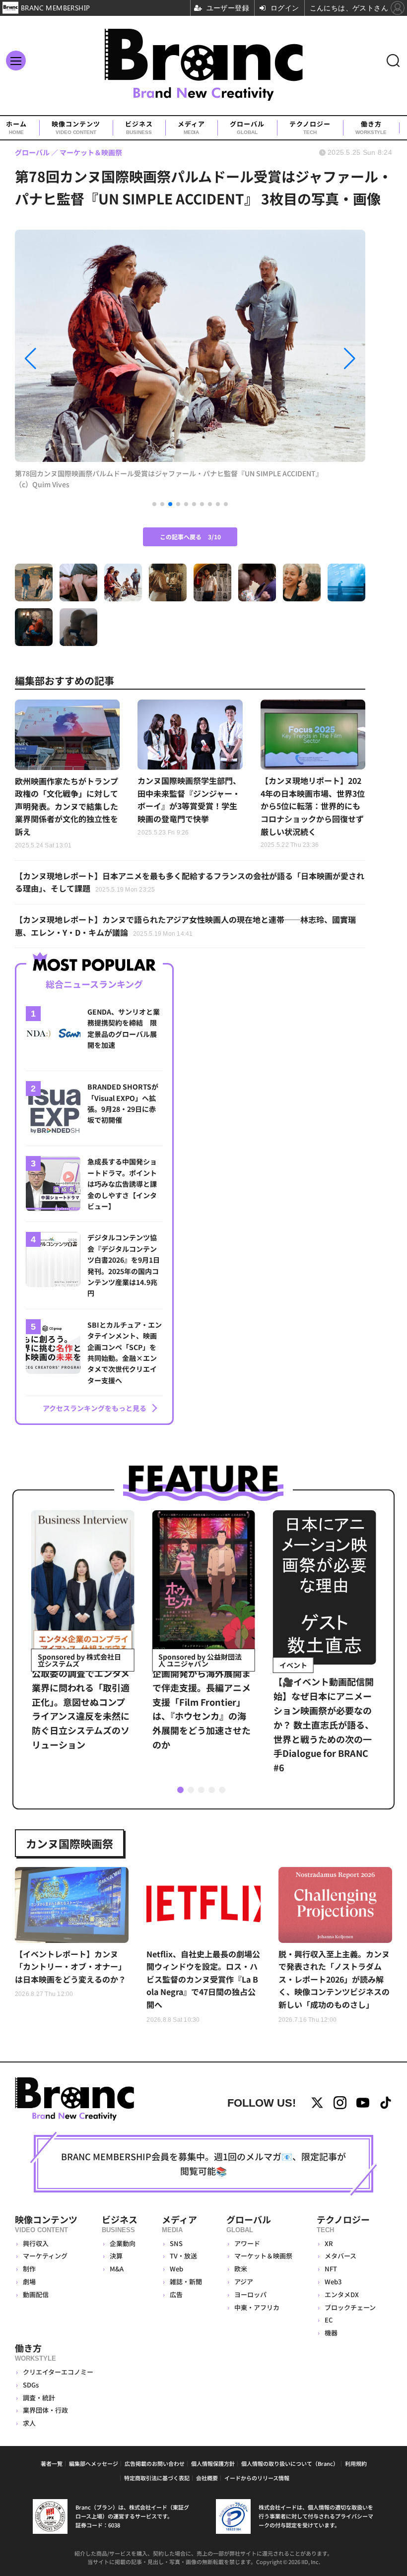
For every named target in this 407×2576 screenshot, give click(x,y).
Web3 (333, 2282)
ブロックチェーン (350, 2307)
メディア (191, 128)
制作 (29, 2269)
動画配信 (36, 2294)
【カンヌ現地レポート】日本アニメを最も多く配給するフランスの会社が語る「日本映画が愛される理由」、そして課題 (190, 882)
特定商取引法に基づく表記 (157, 2478)
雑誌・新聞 (186, 2282)
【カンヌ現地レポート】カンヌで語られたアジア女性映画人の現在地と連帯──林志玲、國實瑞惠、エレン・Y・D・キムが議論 (185, 926)
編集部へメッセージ (94, 2463)
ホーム (16, 128)
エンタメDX (342, 2294)
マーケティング (45, 2256)
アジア (244, 2282)
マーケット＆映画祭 (263, 2256)
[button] (68, 359)
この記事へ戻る (190, 537)
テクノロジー (310, 128)
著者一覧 (52, 2463)
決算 (116, 2256)
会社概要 (207, 2478)
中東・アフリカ (257, 2307)
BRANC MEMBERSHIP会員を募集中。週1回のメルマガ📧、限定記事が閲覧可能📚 (203, 2163)
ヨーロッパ (250, 2294)
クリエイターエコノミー (58, 2372)
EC (329, 2320)
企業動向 (123, 2243)
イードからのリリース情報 (257, 2478)
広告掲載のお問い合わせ (155, 2463)
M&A (117, 2269)
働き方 (371, 128)
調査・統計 (39, 2398)
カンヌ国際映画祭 (69, 1843)
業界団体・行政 (45, 2410)
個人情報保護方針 (213, 2463)
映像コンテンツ (76, 128)
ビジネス (139, 128)
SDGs (31, 2385)
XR (329, 2243)
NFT (331, 2269)
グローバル (247, 128)
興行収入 (36, 2243)
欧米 (241, 2269)
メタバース (340, 2256)
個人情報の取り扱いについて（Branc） (290, 2463)
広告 (176, 2294)
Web (176, 2269)
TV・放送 (183, 2256)
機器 (331, 2333)
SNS (176, 2243)
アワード (247, 2243)
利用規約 (356, 2463)
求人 (29, 2423)
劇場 (29, 2282)
